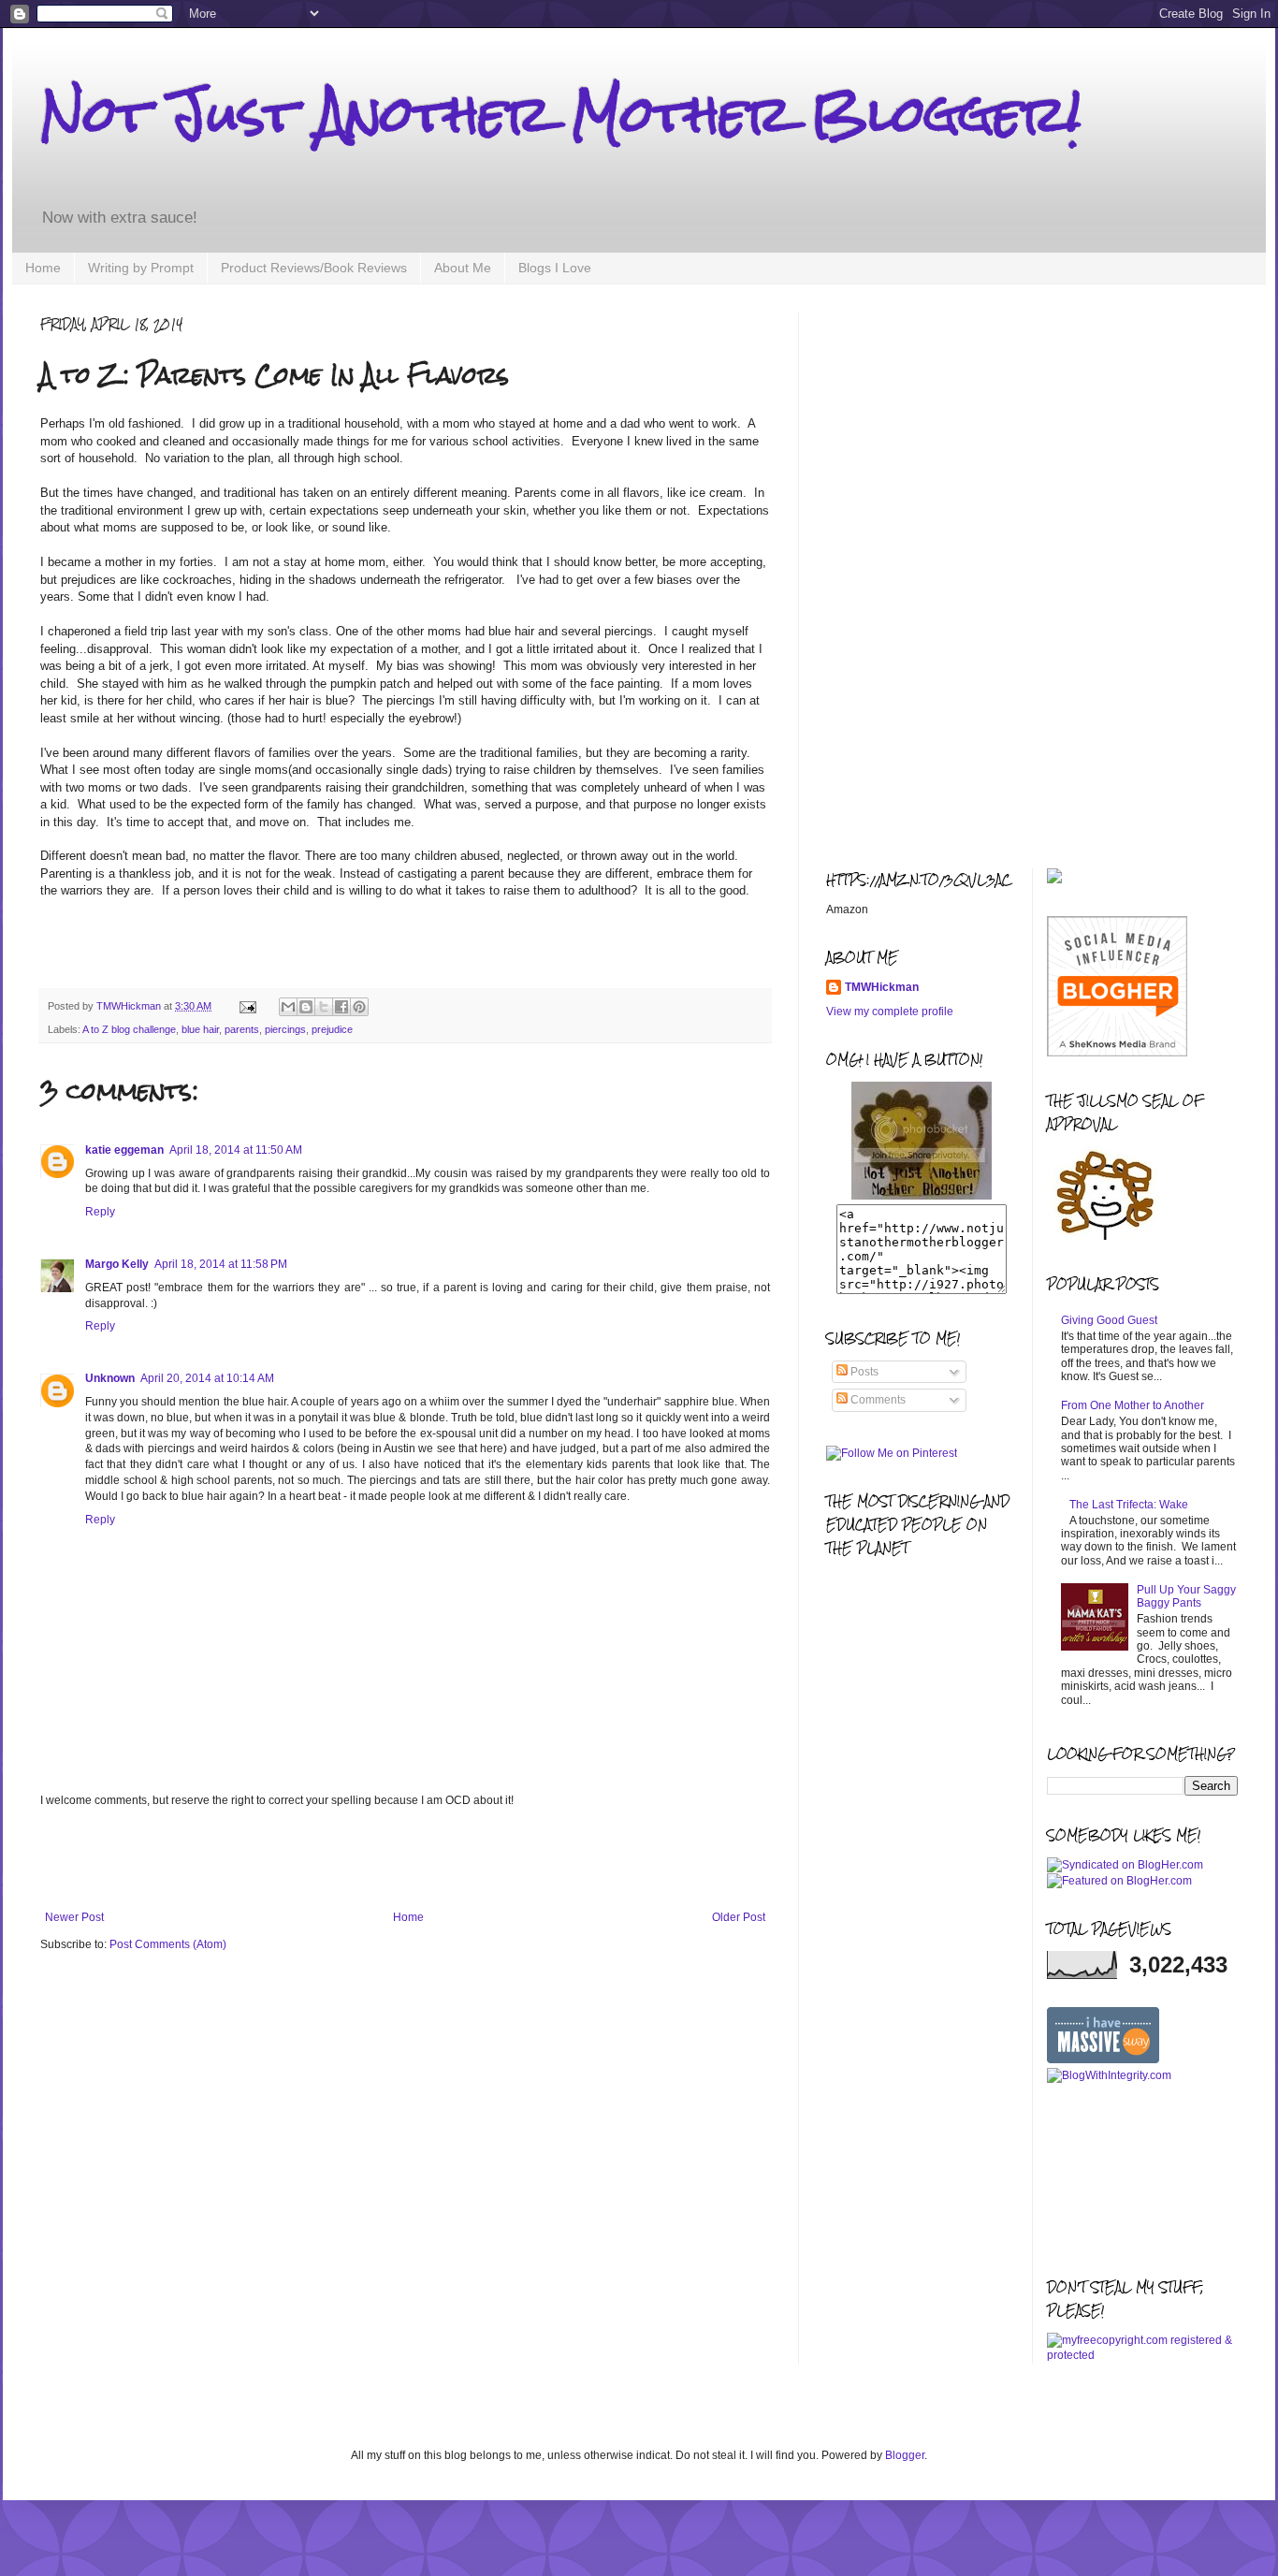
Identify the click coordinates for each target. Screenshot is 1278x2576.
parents (242, 1029)
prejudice (332, 1029)
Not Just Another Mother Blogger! (560, 114)
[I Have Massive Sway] (1103, 2059)
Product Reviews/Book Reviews (314, 268)
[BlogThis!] (306, 1007)
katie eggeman (124, 1150)
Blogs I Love (555, 268)
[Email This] (288, 1007)
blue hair (200, 1029)
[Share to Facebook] (341, 1007)
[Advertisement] (405, 1859)
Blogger (905, 2455)
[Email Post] (247, 1006)
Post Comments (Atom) (168, 1944)
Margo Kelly (117, 1264)
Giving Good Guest (1109, 1320)
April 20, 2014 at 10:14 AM (207, 1378)
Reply (100, 1212)
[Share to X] (324, 1007)
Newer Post (74, 1917)
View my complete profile (890, 1011)
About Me (463, 268)
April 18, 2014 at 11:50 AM (236, 1150)
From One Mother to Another (1133, 1405)
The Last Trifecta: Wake (1129, 1505)
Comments (877, 1400)
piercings (285, 1029)
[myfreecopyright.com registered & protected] (1143, 2355)
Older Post (739, 1917)
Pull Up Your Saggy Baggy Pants (1186, 1596)
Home (43, 268)
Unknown (110, 1378)
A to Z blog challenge (129, 1029)
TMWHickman (882, 987)
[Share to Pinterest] (359, 1007)
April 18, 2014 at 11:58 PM (221, 1264)
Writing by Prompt (141, 268)
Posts (863, 1372)
